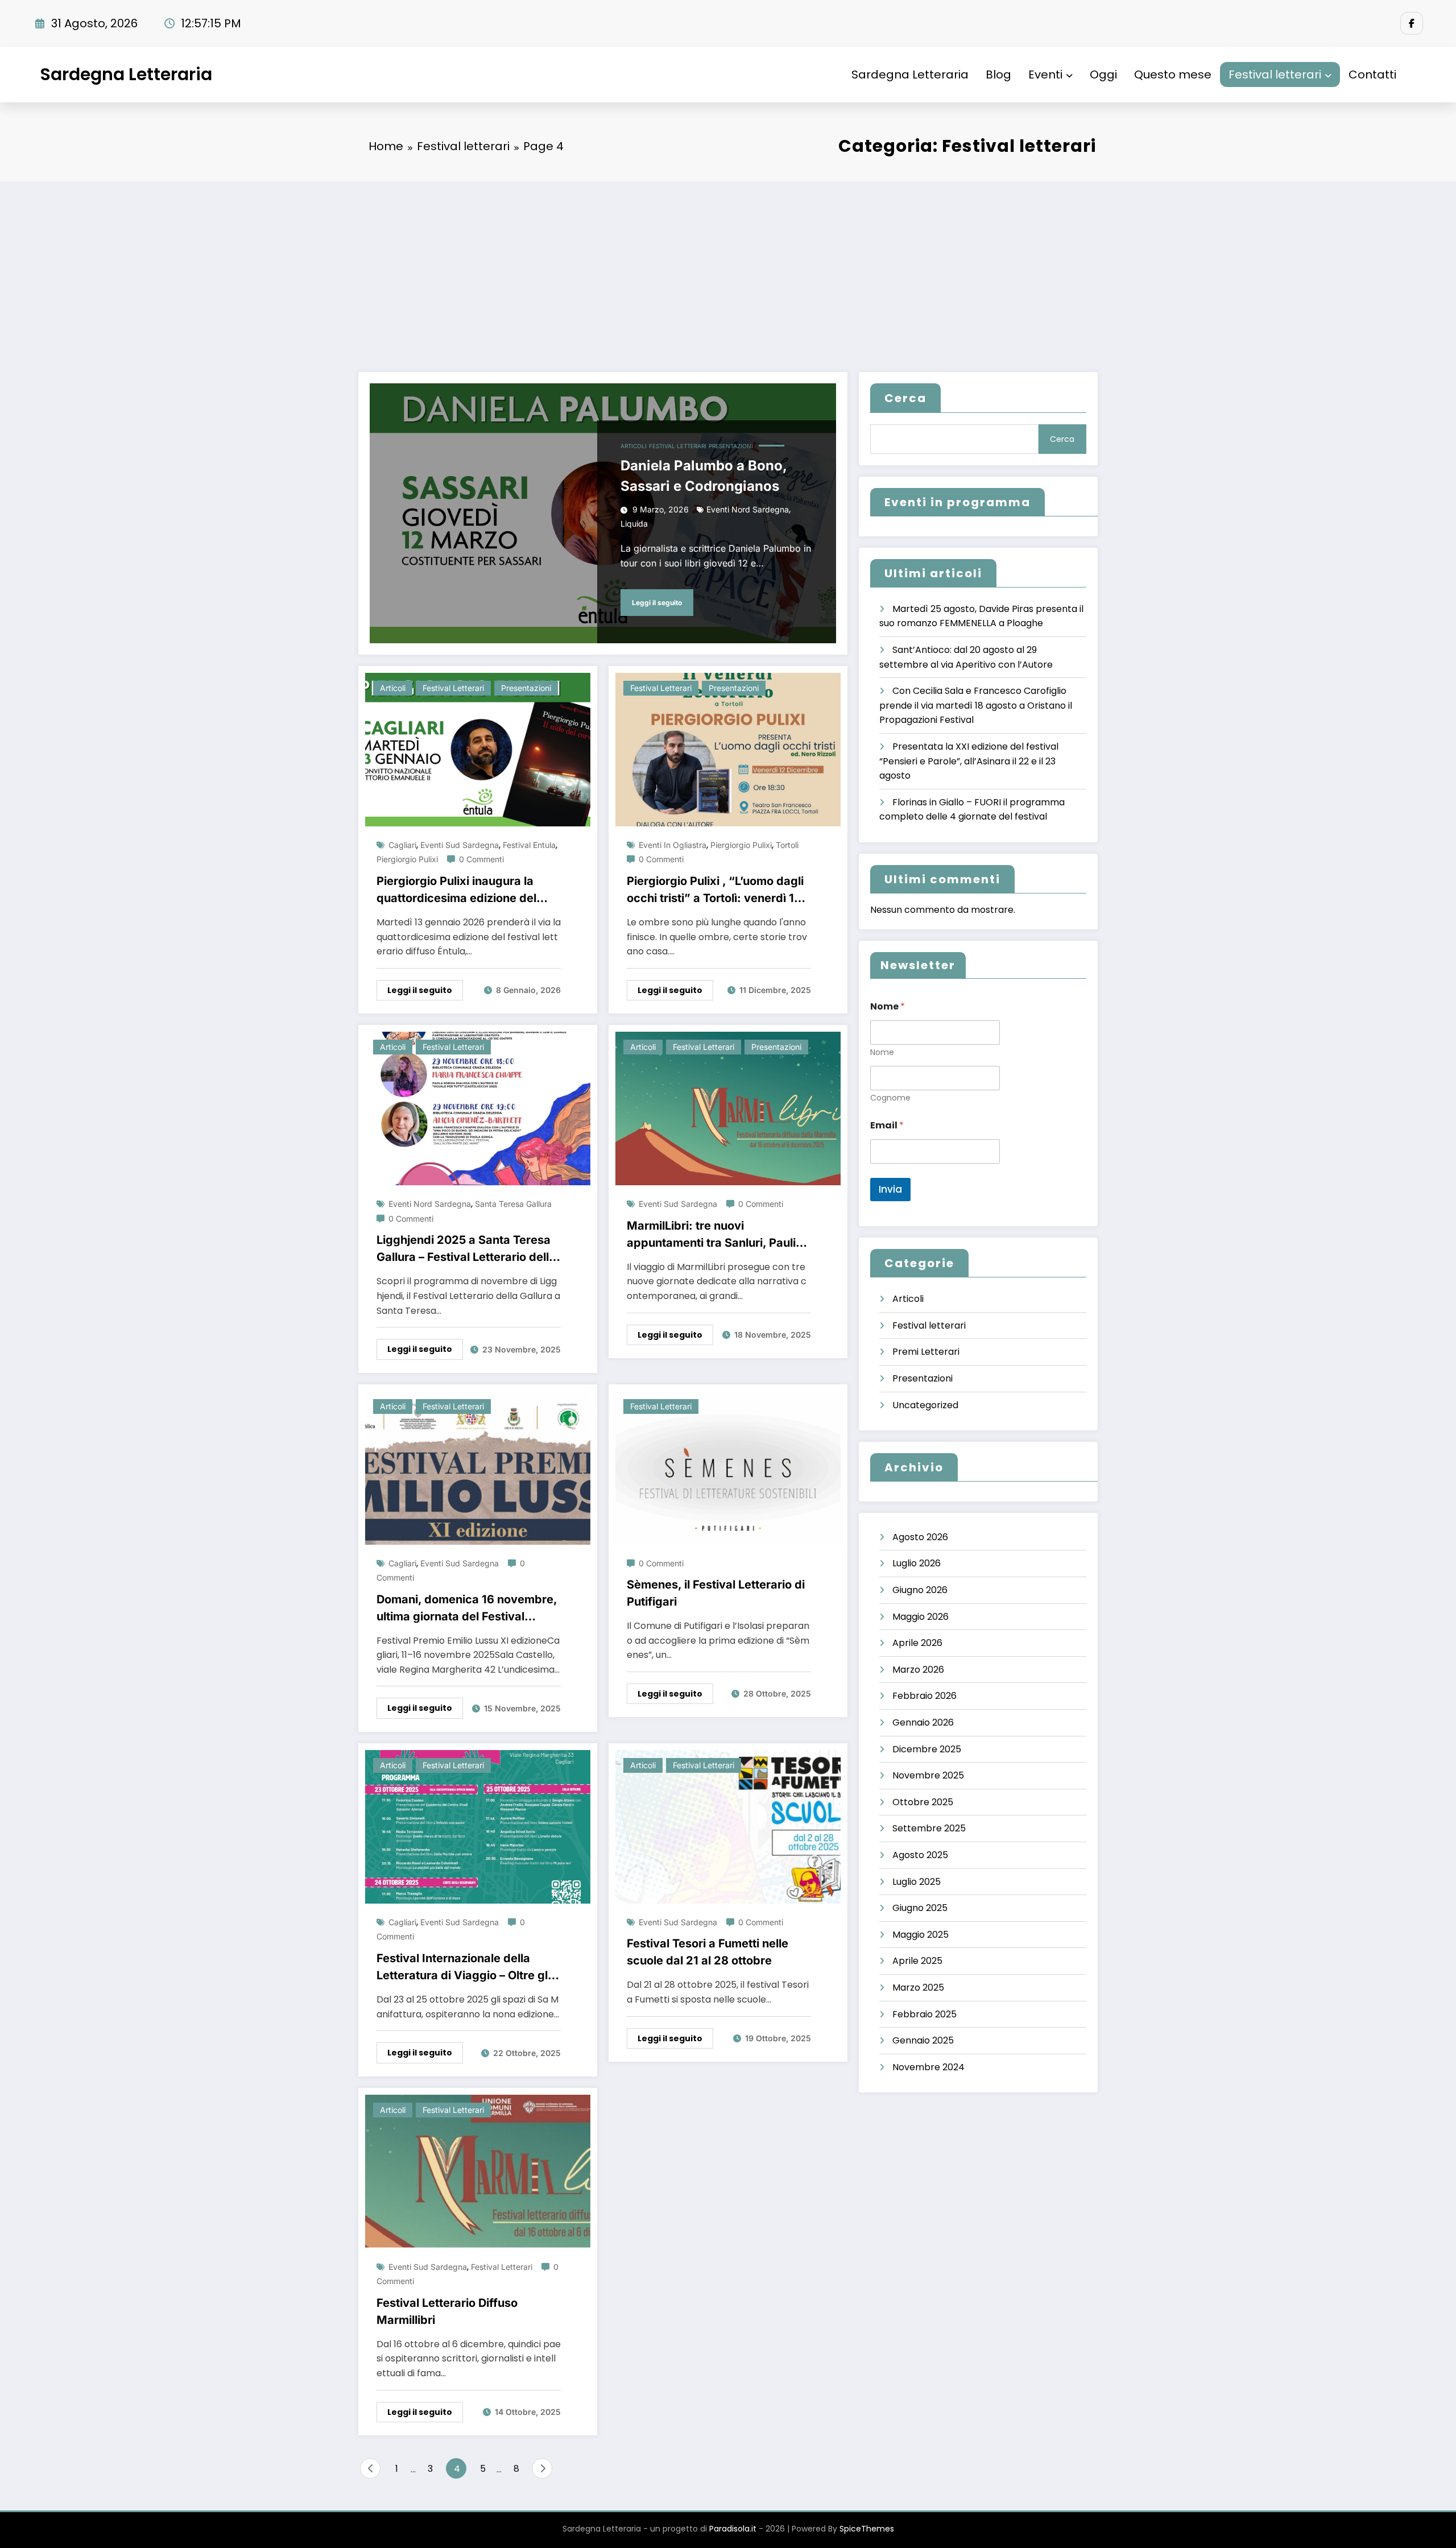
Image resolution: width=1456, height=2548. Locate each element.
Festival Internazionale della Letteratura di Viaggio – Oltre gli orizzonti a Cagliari (464, 1968)
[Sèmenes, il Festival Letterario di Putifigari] (728, 1467)
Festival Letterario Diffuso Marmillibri (447, 2311)
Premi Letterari (926, 1352)
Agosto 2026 (920, 1537)
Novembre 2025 (928, 1775)
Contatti (1372, 75)
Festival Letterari (502, 2267)
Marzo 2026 (918, 1670)
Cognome (890, 1098)
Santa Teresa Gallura (513, 1204)
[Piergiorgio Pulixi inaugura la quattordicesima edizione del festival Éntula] (478, 749)
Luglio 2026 (917, 1563)
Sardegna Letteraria (126, 74)
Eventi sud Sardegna (460, 845)
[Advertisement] (728, 267)
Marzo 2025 (918, 1987)
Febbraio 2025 (925, 2014)
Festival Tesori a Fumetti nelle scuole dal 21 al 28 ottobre (708, 1952)
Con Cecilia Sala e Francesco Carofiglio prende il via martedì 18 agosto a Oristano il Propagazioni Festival (976, 705)
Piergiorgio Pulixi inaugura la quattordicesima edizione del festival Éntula (456, 890)
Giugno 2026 (920, 1590)
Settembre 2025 (929, 1828)
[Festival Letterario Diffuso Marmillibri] (478, 2171)
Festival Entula (529, 845)
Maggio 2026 (921, 1617)
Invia (890, 1189)
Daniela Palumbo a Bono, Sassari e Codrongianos (704, 476)
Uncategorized (925, 1405)
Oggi (1103, 75)
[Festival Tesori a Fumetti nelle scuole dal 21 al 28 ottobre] (728, 1826)
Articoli (634, 446)
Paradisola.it (733, 2529)
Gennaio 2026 (923, 1722)
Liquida (634, 524)
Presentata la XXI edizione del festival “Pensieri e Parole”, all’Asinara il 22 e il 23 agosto (969, 761)
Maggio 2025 (921, 1935)
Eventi (1045, 75)
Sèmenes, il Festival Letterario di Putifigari (716, 1593)
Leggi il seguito (657, 603)
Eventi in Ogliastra (673, 845)
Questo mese (1173, 75)
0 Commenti (481, 859)
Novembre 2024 (928, 2067)
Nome (882, 1052)
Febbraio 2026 (925, 1696)
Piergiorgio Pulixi (407, 859)
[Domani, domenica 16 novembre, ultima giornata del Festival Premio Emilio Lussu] (478, 1467)
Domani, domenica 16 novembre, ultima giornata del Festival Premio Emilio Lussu (467, 1609)
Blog (998, 75)
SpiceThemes (867, 2529)
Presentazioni (731, 446)
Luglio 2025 (917, 1882)
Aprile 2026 (917, 1643)
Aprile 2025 (917, 1961)
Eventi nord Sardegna (748, 509)
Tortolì (787, 845)
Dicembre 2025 (927, 1749)
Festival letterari (1275, 75)
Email (887, 1125)
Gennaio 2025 (923, 2040)
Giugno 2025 (920, 1908)
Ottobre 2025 (923, 1802)
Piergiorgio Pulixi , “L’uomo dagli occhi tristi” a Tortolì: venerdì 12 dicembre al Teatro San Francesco (715, 890)
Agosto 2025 (920, 1855)
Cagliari (402, 845)
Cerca (905, 398)
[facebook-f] (1412, 23)
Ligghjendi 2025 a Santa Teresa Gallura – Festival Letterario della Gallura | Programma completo (466, 1249)
